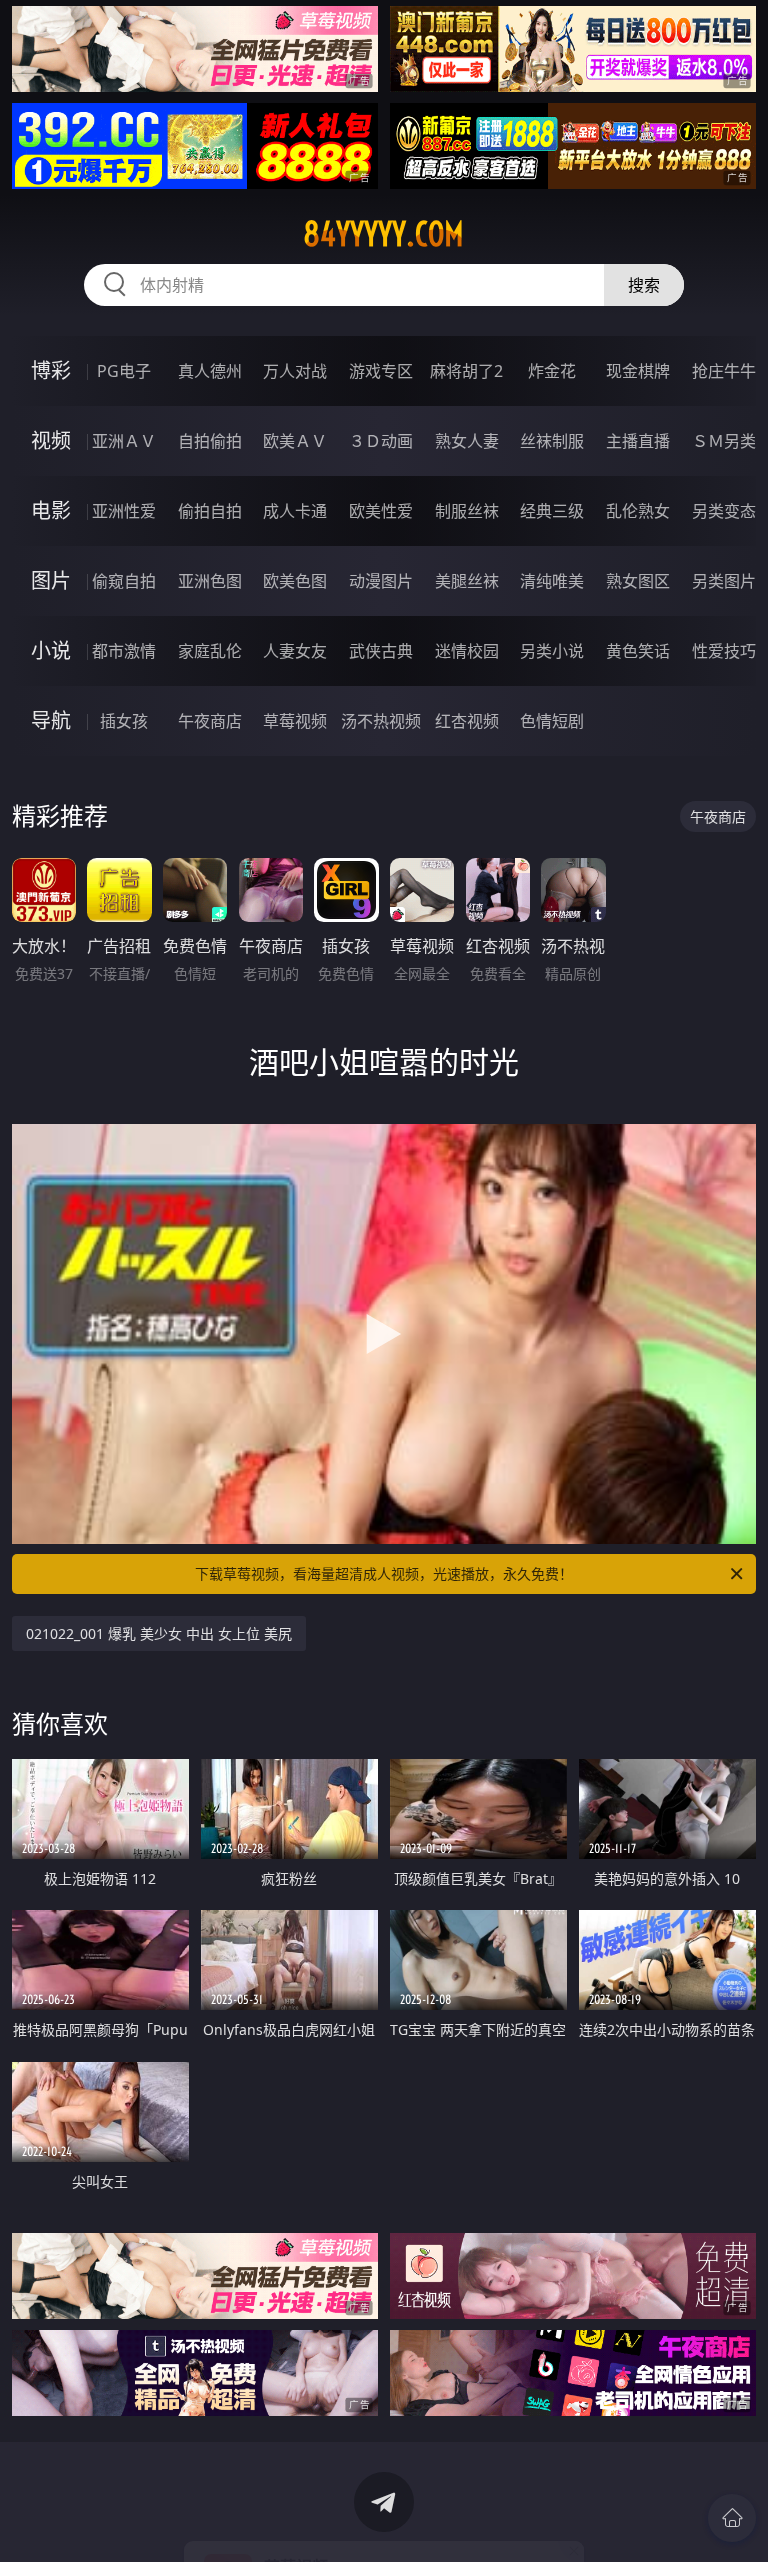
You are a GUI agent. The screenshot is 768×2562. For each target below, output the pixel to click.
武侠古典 (381, 651)
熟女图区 (638, 581)
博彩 (51, 370)
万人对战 (295, 371)
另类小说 (552, 651)
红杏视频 (467, 721)
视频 (51, 440)
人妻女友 (295, 651)
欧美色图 (295, 581)
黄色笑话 (638, 651)
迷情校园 (467, 651)
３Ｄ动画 (381, 441)
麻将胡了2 (466, 371)
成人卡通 (295, 511)
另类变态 (724, 511)
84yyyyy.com (383, 234)
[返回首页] (732, 2518)
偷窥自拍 (124, 581)
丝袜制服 (552, 441)
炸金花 (552, 371)
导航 (51, 720)
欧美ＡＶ (295, 441)
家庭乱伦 (210, 651)
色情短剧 (552, 721)
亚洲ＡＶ (124, 441)
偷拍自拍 (210, 511)
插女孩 (124, 721)
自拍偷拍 (210, 441)
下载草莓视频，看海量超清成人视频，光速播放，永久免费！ (384, 1573)
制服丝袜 (467, 511)
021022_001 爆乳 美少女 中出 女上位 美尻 (159, 1633)
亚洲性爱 (124, 511)
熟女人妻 (467, 441)
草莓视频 (295, 721)
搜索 (644, 285)
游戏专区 (381, 371)
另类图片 (724, 581)
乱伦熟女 (638, 511)
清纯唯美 (552, 581)
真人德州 (210, 371)
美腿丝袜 (467, 581)
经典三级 (552, 511)
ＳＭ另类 (724, 441)
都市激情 (124, 651)
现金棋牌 (638, 371)
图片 (51, 580)
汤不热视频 (381, 721)
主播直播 (638, 441)
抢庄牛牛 (724, 371)
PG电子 (124, 371)
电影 (51, 510)
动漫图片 (381, 581)
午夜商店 (210, 721)
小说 (51, 650)
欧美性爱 (381, 511)
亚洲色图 (210, 581)
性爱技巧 (724, 651)
